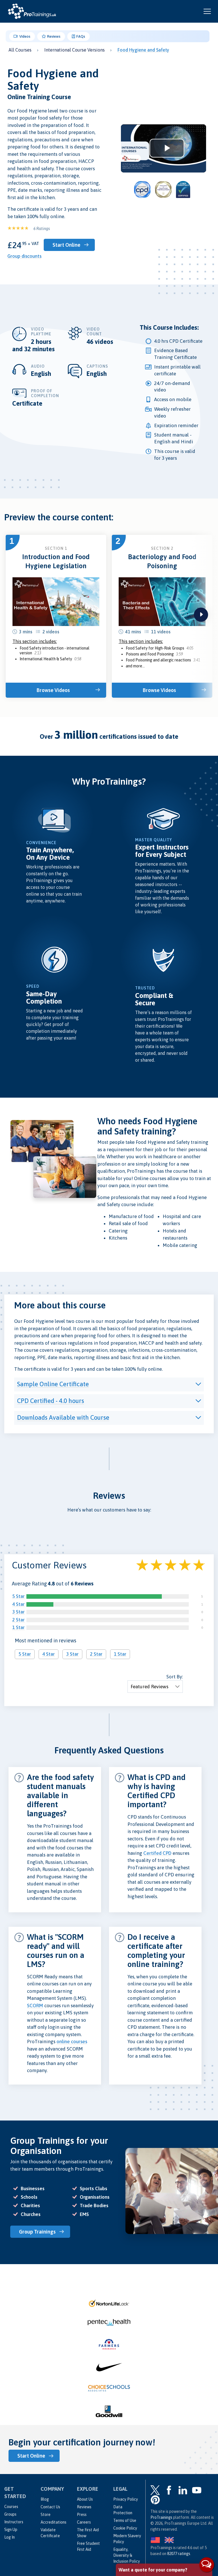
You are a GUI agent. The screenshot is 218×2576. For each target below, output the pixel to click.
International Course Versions (75, 50)
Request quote (143, 2541)
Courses (11, 2507)
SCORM (35, 2006)
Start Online (66, 245)
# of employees (134, 2517)
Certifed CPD (157, 1853)
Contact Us (50, 2507)
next (201, 615)
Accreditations (54, 2522)
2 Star (18, 1620)
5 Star (18, 1596)
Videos (24, 36)
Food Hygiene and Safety (143, 50)
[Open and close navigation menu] (207, 11)
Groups (10, 2514)
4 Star (18, 1604)
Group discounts (24, 256)
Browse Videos (53, 690)
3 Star (18, 1612)
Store (46, 2515)
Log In (10, 2537)
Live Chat (207, 2565)
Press (82, 2515)
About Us (85, 2499)
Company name (134, 2496)
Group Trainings (37, 2232)
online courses (72, 2041)
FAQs (80, 36)
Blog (45, 2499)
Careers (84, 2522)
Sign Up (11, 2530)
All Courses (20, 50)
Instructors (14, 2522)
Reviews (53, 36)
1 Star (18, 1627)
